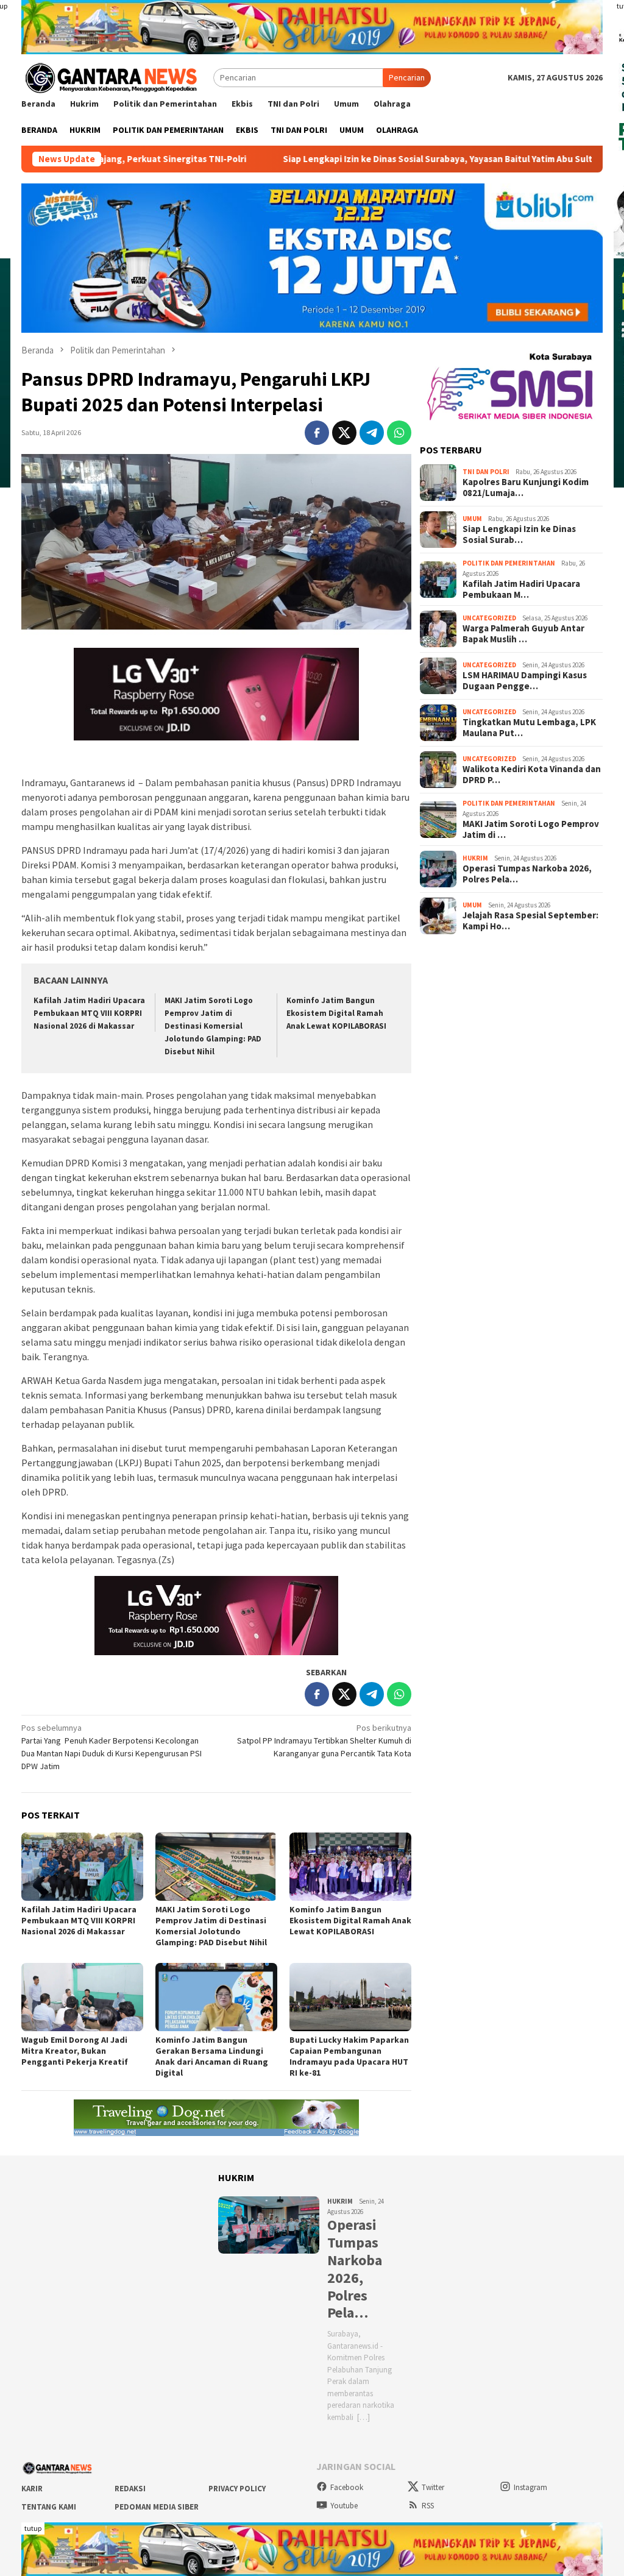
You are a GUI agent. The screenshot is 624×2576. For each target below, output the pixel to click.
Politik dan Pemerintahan (509, 563)
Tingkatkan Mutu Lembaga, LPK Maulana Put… (529, 728)
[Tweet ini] (344, 433)
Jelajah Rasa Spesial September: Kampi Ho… (530, 921)
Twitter (433, 2487)
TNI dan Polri (486, 472)
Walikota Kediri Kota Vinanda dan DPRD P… (532, 775)
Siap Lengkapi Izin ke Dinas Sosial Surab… (519, 534)
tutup (33, 2528)
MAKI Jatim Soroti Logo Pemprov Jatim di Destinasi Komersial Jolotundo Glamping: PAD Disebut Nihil (213, 1026)
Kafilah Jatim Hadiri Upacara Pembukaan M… (521, 589)
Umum (472, 519)
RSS (428, 2506)
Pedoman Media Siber (157, 2507)
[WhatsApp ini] (399, 433)
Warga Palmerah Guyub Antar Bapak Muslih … (523, 634)
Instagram (530, 2487)
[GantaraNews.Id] (110, 77)
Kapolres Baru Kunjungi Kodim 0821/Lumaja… (526, 488)
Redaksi (130, 2489)
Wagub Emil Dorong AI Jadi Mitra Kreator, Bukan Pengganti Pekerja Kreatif (75, 2051)
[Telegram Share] (372, 433)
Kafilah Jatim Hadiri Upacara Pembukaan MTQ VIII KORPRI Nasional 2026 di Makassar (89, 1013)
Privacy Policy (237, 2489)
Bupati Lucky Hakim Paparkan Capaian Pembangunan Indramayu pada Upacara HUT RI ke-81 (349, 2056)
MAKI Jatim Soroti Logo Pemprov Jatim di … (531, 829)
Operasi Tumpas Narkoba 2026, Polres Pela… (527, 874)
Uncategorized (489, 618)
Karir (32, 2489)
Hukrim (475, 858)
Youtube (344, 2506)
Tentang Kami (49, 2507)
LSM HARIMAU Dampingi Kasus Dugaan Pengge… (525, 681)
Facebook (347, 2487)
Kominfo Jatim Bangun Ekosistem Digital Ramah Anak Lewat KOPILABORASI (336, 1013)
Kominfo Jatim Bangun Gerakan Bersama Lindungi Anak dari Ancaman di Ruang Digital (212, 2056)
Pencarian (407, 77)
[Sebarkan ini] (317, 433)
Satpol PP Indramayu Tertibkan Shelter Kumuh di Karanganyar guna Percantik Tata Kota (324, 1740)
